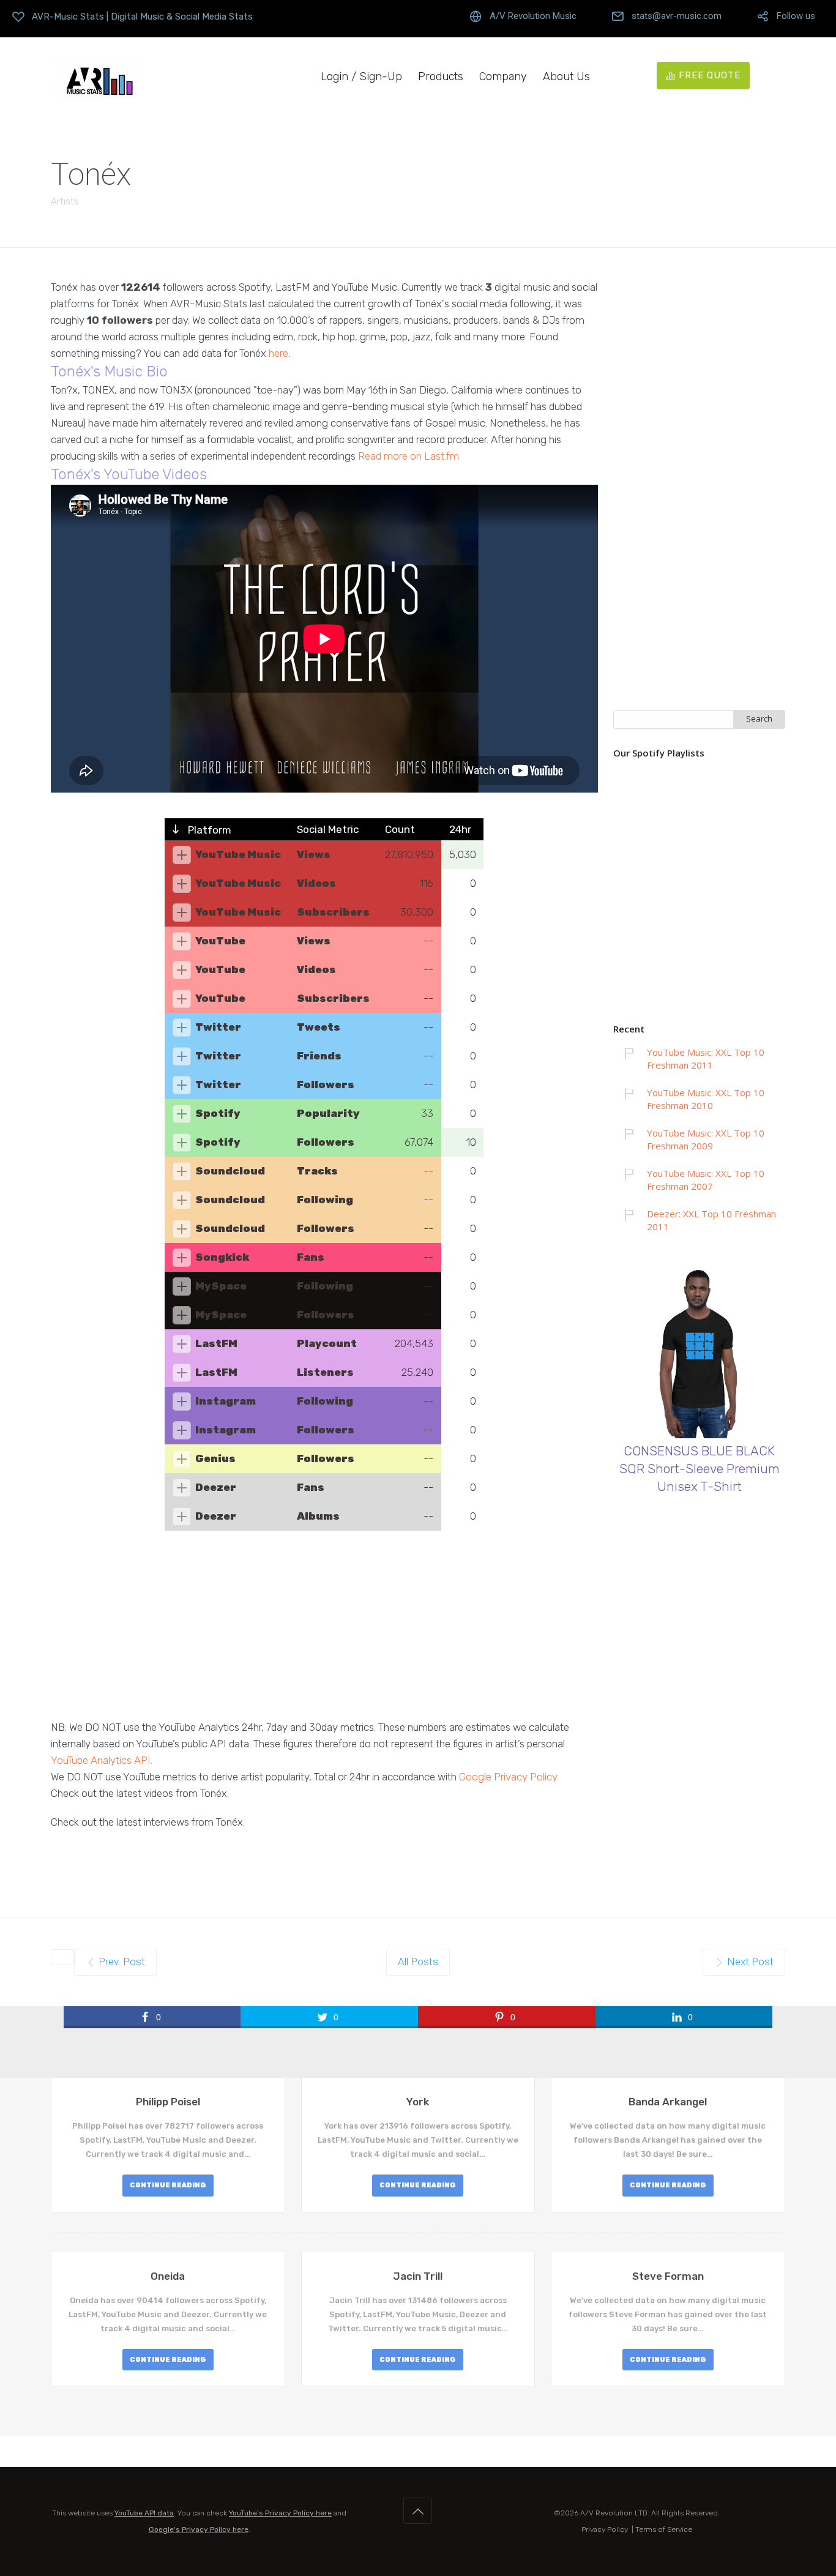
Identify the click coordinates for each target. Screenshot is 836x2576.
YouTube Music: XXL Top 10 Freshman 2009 (706, 1139)
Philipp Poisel (168, 2102)
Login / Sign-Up (361, 77)
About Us (566, 77)
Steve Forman (668, 2276)
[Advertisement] (324, 1633)
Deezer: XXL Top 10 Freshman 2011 (711, 1220)
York (418, 2102)
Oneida (168, 2276)
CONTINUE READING (168, 2185)
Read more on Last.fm (409, 456)
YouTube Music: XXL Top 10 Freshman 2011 (706, 1058)
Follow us (796, 16)
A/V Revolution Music (533, 16)
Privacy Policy (605, 2529)
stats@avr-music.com (677, 16)
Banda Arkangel (668, 2102)
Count (400, 829)
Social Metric (328, 829)
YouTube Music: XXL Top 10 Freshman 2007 (706, 1180)
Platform (208, 830)
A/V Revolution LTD (614, 2513)
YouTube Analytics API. (102, 1760)
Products (441, 77)
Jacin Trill (418, 2276)
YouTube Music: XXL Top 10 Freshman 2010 (706, 1099)
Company (503, 77)
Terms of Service (664, 2529)
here (278, 353)
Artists (65, 201)
